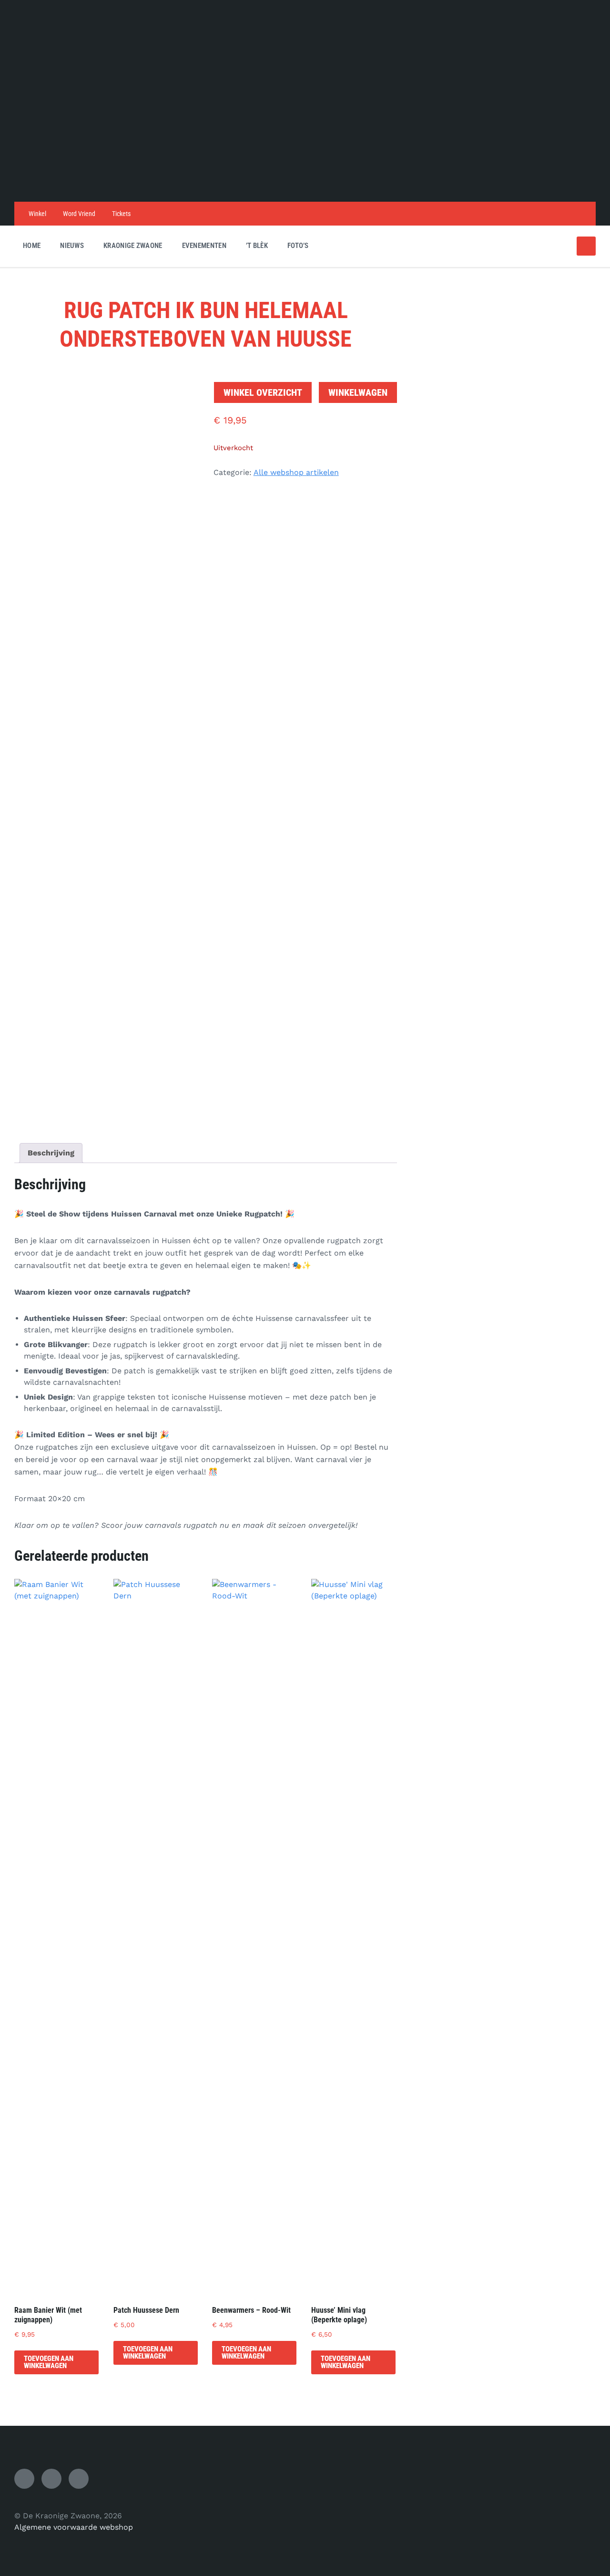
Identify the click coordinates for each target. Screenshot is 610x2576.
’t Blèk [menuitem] (257, 246)
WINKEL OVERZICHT (263, 392)
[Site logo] (305, 183)
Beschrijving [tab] (51, 1153)
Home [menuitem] (32, 246)
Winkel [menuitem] (37, 214)
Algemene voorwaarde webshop (74, 2527)
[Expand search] (586, 246)
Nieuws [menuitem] (72, 246)
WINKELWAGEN (358, 392)
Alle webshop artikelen (296, 472)
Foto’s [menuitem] (298, 246)
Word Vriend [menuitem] (79, 214)
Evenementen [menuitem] (204, 246)
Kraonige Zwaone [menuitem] (133, 246)
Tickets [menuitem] (121, 214)
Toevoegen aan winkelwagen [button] (49, 2362)
